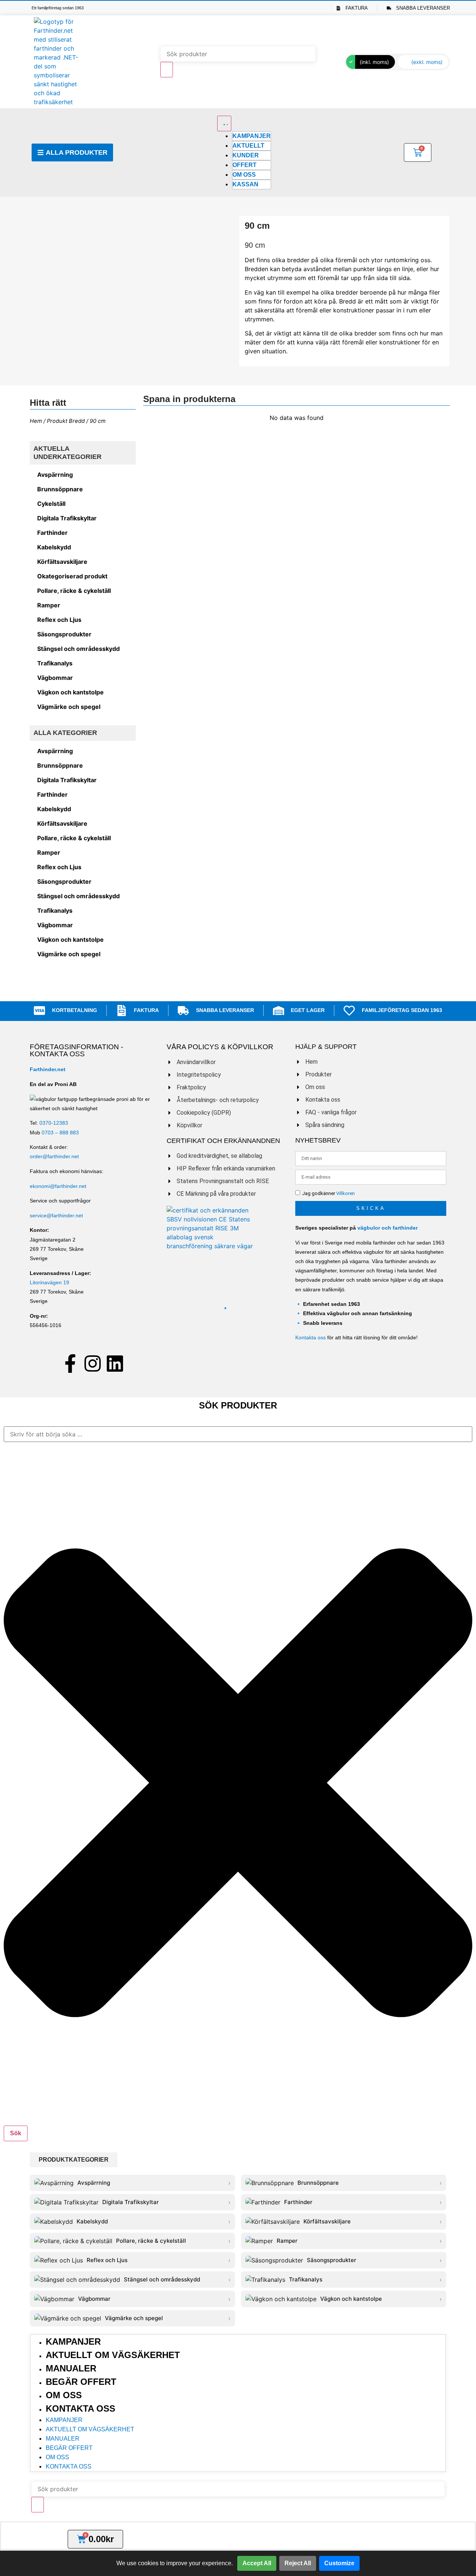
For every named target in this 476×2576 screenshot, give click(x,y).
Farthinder (52, 533)
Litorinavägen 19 (49, 1282)
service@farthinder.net (56, 1215)
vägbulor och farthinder (387, 1228)
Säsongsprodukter (64, 634)
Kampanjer (73, 2341)
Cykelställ (51, 504)
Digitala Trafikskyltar (67, 518)
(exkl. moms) (427, 62)
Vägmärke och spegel (69, 707)
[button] (74, 2160)
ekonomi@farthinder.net (58, 1186)
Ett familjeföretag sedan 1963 (58, 8)
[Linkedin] (115, 1364)
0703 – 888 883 (60, 1133)
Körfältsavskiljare (62, 562)
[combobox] (238, 1434)
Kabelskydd (54, 547)
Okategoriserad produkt (72, 576)
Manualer (71, 2368)
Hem (36, 421)
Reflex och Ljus (59, 620)
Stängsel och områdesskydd (78, 649)
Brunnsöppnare (60, 489)
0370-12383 (54, 1123)
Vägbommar (55, 678)
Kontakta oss (311, 1337)
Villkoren (345, 1193)
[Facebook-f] (70, 1364)
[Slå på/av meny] (224, 123)
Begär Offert (81, 2382)
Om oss (64, 2395)
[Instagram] (93, 1364)
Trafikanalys (55, 663)
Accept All (257, 2563)
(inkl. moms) (374, 62)
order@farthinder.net (54, 1156)
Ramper (49, 605)
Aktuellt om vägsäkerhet (113, 2355)
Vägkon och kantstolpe (70, 692)
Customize (339, 2563)
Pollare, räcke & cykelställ (74, 591)
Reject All (298, 2563)
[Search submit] (167, 70)
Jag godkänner (328, 1193)
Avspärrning (55, 475)
